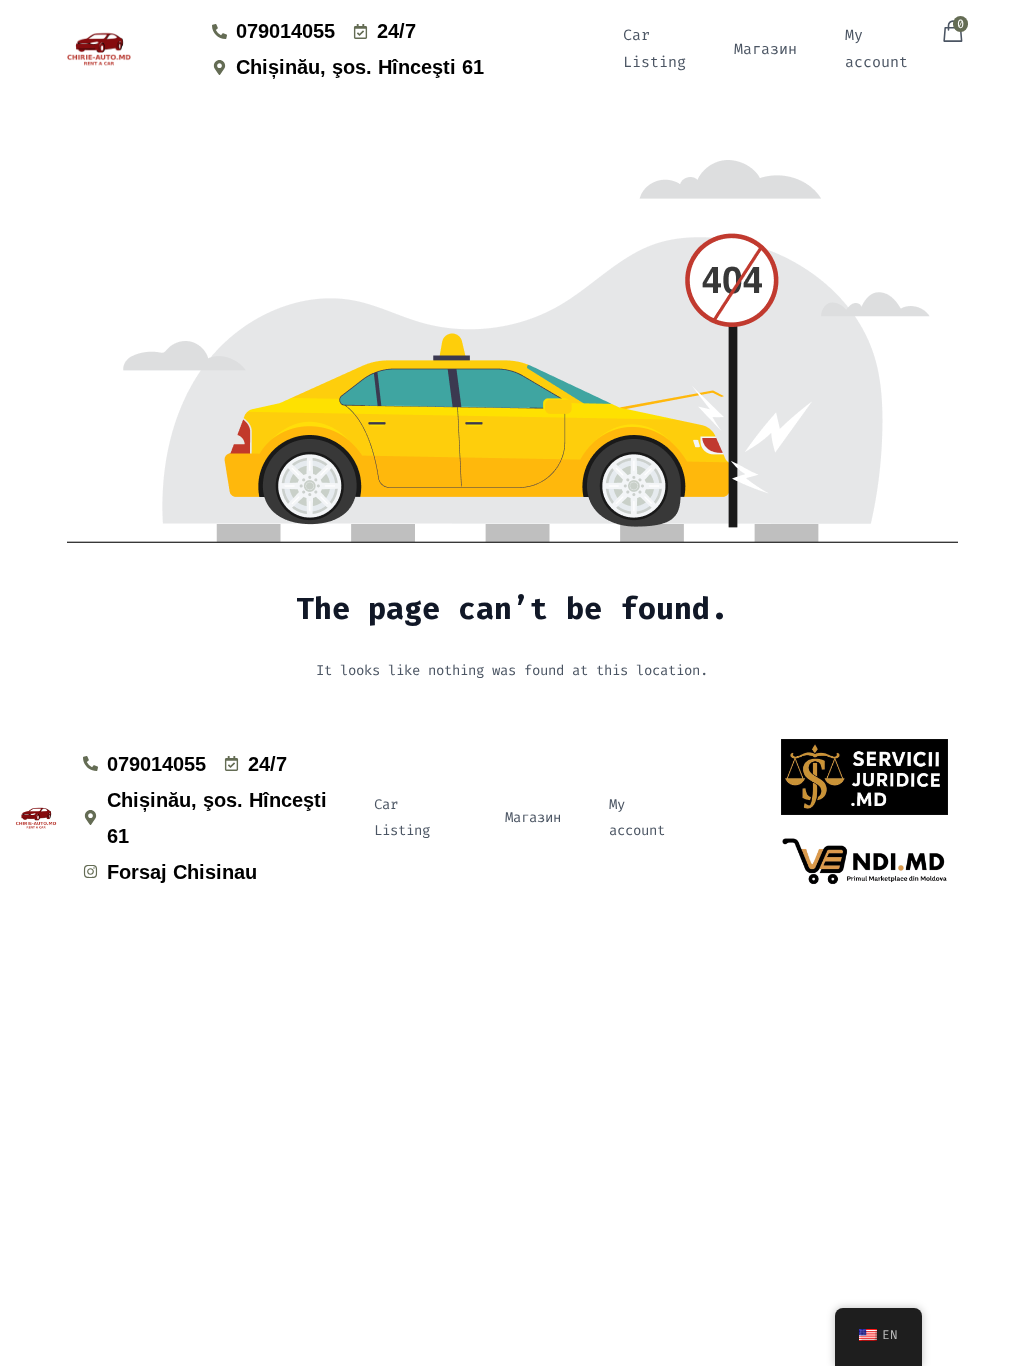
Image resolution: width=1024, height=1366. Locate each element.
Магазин (765, 49)
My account (876, 48)
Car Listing (654, 48)
